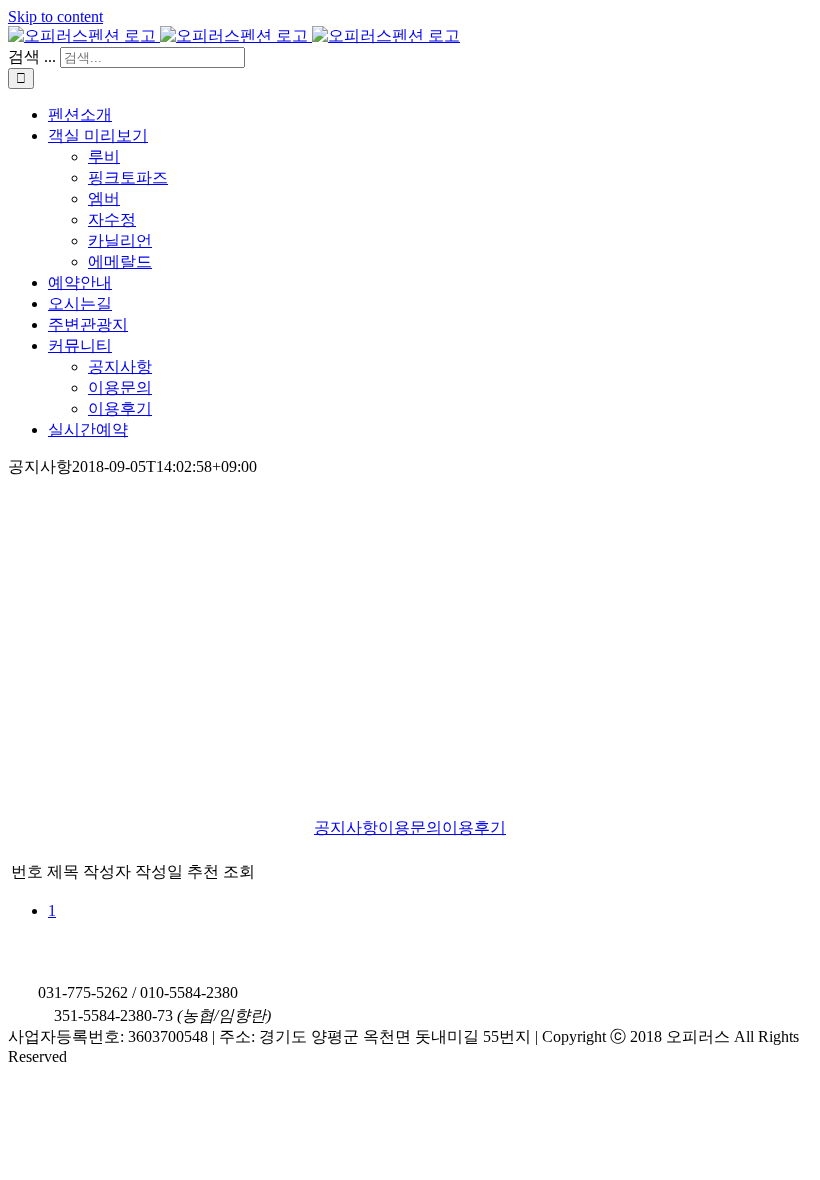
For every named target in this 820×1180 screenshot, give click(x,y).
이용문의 (410, 827)
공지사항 (346, 827)
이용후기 (474, 827)
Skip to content (55, 16)
